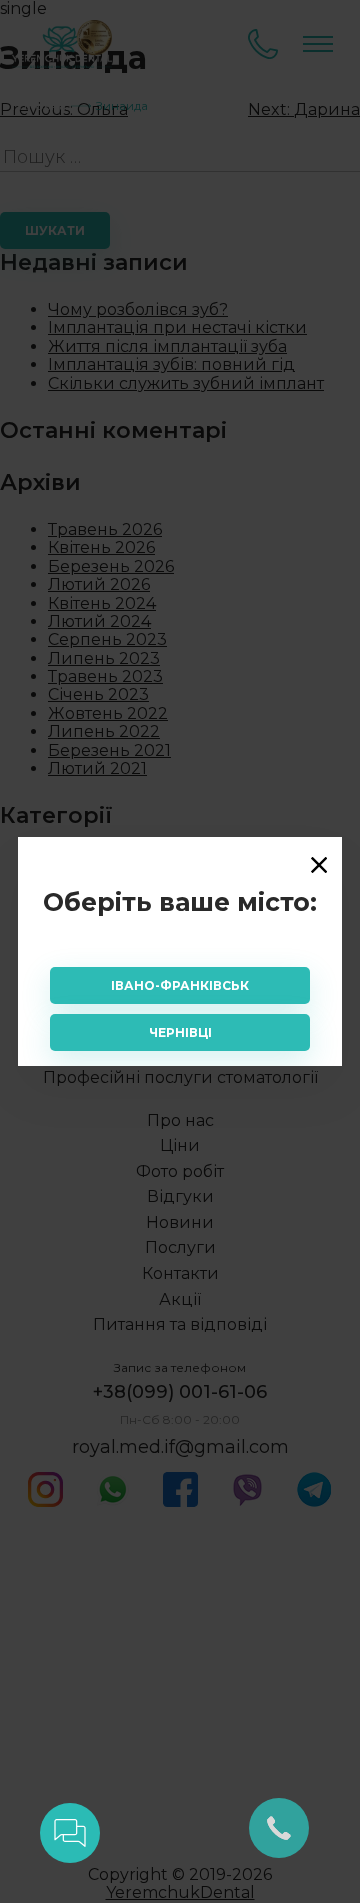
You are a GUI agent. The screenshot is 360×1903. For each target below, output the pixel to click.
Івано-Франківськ (180, 985)
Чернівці (180, 1032)
